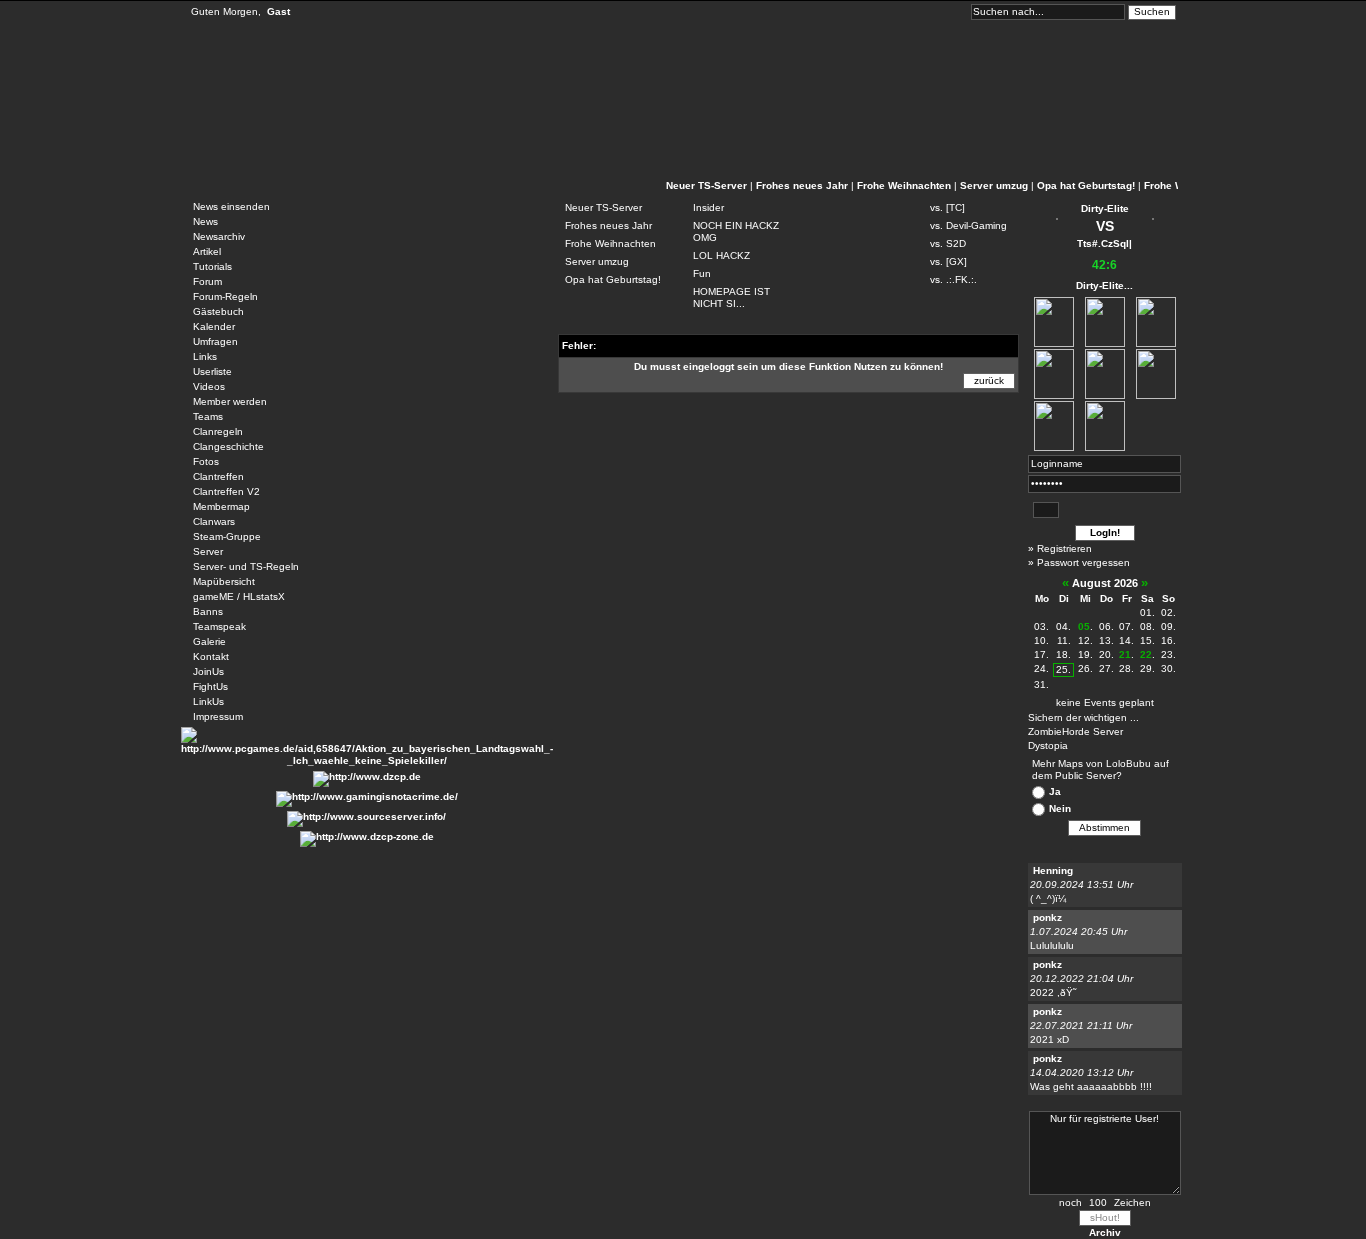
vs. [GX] (948, 261)
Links (205, 356)
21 (1125, 654)
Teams (208, 416)
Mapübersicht (224, 581)
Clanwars (214, 521)
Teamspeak (219, 626)
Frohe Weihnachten (904, 185)
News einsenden (231, 206)
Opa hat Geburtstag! (1086, 185)
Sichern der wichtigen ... (1083, 717)
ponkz (1047, 917)
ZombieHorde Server (1075, 731)
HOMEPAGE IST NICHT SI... (731, 297)
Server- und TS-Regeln (246, 566)
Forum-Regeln (225, 296)
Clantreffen (218, 476)
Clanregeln (218, 431)
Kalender (214, 326)
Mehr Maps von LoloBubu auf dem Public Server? (1100, 769)
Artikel (207, 251)
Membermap (221, 506)
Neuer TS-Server (706, 185)
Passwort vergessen (1083, 562)
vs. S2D (948, 243)
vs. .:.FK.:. (953, 279)
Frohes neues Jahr (802, 185)
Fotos (206, 461)
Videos (209, 386)
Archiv (1105, 1232)
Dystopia (1048, 745)
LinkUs (208, 701)
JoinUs (208, 671)
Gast (278, 11)
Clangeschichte (228, 446)
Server (208, 551)
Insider (708, 207)
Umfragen (215, 341)
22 (1146, 654)
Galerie (209, 641)
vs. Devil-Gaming (968, 225)
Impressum (218, 716)
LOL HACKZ (721, 255)
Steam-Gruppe (227, 536)
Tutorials (212, 266)
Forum (207, 281)
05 (1084, 626)
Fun (702, 273)
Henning (1053, 870)
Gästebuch (218, 311)
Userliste (212, 371)
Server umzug (994, 185)
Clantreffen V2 (226, 491)
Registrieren (1064, 548)
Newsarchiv (219, 236)
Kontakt (211, 656)
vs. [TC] (947, 207)
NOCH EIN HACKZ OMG (736, 231)
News (205, 221)
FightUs (210, 686)
